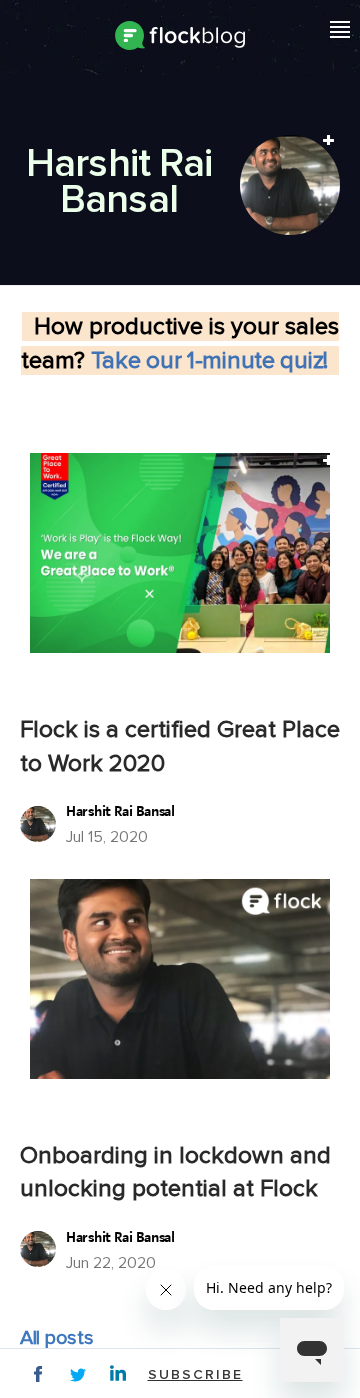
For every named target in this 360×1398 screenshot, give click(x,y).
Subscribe (195, 1374)
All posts (56, 1338)
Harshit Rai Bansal (120, 811)
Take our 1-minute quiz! (215, 360)
